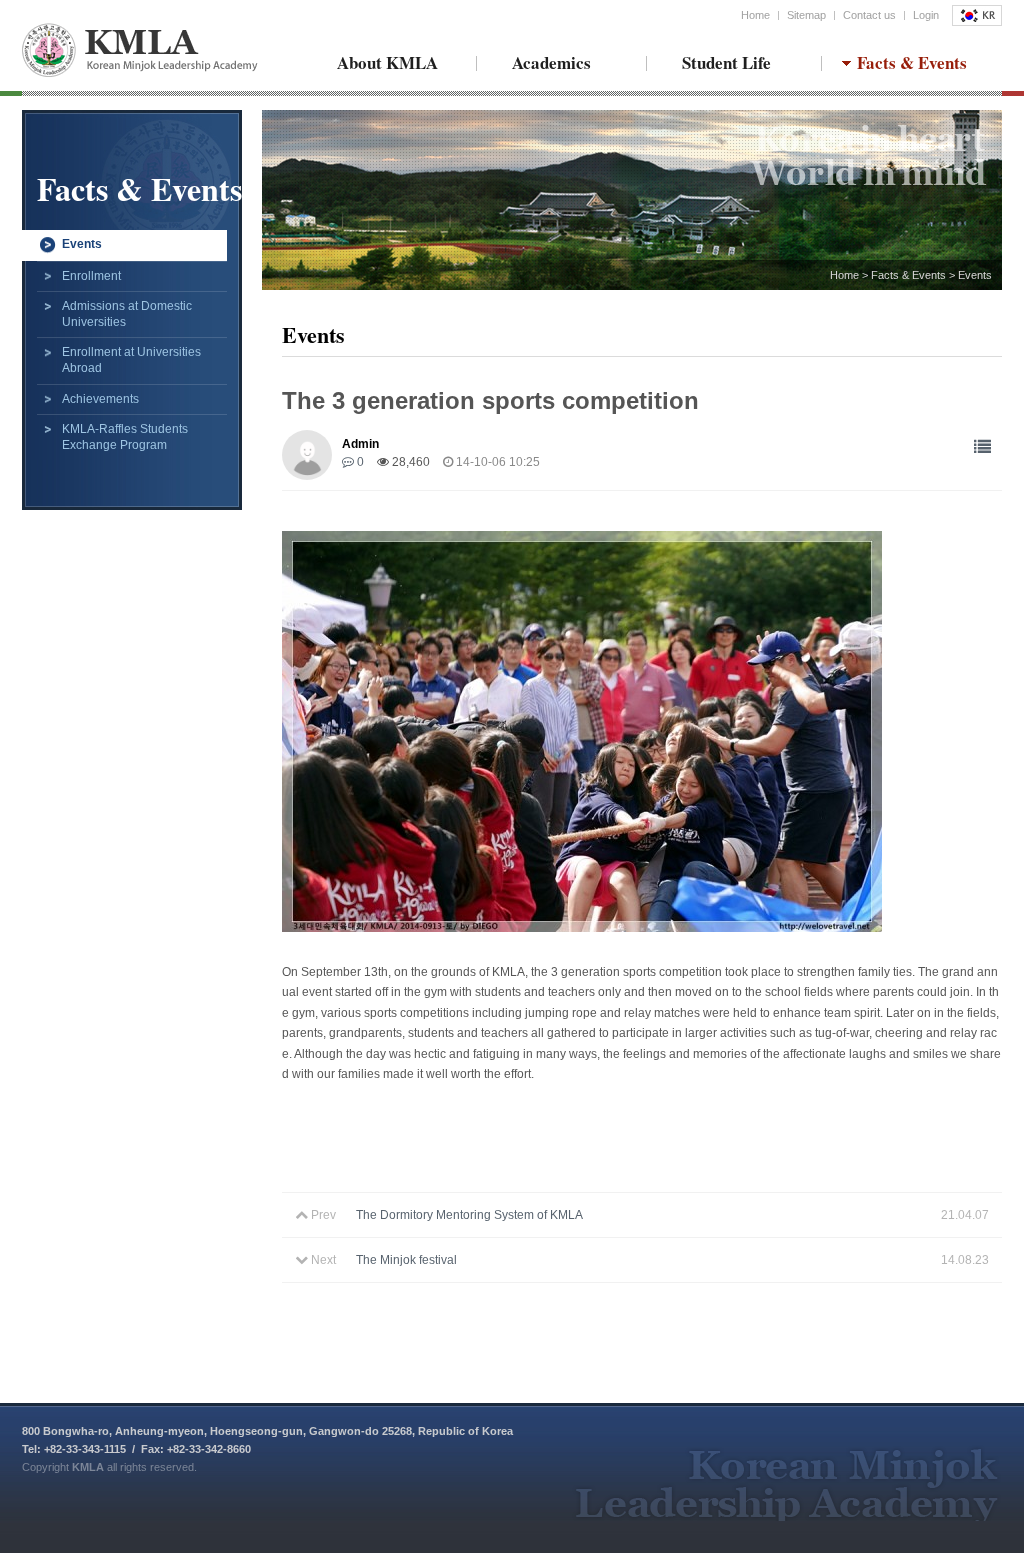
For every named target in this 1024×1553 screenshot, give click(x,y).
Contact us (869, 15)
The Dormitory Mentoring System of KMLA (469, 1215)
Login (926, 15)
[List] (982, 447)
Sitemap (806, 15)
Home (755, 15)
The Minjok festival (406, 1260)
